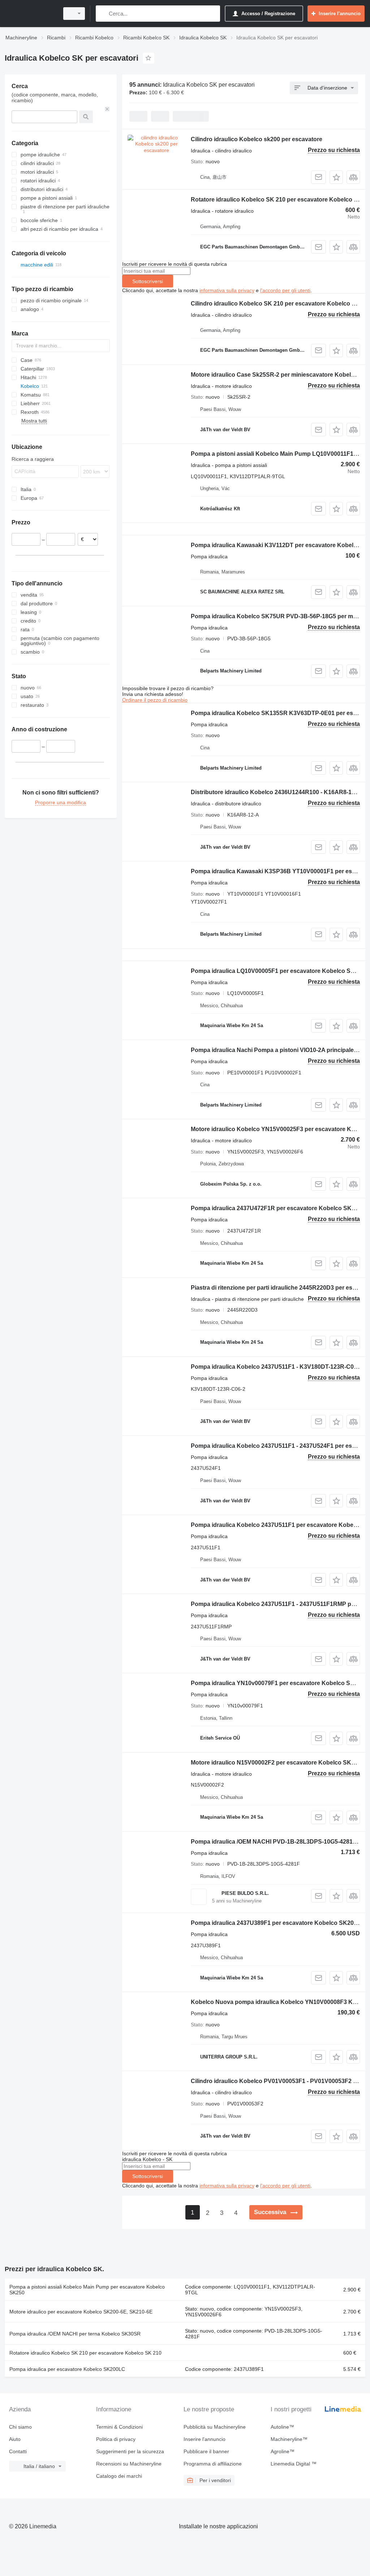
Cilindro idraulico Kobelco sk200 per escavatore (257, 139)
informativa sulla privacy (227, 290)
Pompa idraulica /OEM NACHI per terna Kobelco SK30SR (75, 2334)
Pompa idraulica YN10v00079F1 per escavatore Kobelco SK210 (277, 1683)
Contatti (18, 2451)
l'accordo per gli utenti (285, 290)
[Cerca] (103, 14)
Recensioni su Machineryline (129, 2464)
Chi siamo (20, 2427)
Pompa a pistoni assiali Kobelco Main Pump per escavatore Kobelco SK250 (87, 2290)
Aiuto (15, 2439)
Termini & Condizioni (119, 2427)
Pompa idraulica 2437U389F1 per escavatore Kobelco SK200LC (278, 1923)
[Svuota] (107, 109)
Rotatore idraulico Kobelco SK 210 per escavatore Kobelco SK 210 (85, 2353)
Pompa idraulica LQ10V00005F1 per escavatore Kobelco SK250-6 (280, 971)
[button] (336, 177)
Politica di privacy (116, 2439)
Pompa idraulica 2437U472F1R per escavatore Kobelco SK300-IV (280, 1208)
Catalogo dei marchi (119, 2476)
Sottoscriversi (148, 281)
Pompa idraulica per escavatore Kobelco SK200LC (67, 2369)
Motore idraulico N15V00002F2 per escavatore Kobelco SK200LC (280, 1763)
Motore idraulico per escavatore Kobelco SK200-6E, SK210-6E (81, 2312)
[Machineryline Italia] (31, 14)
